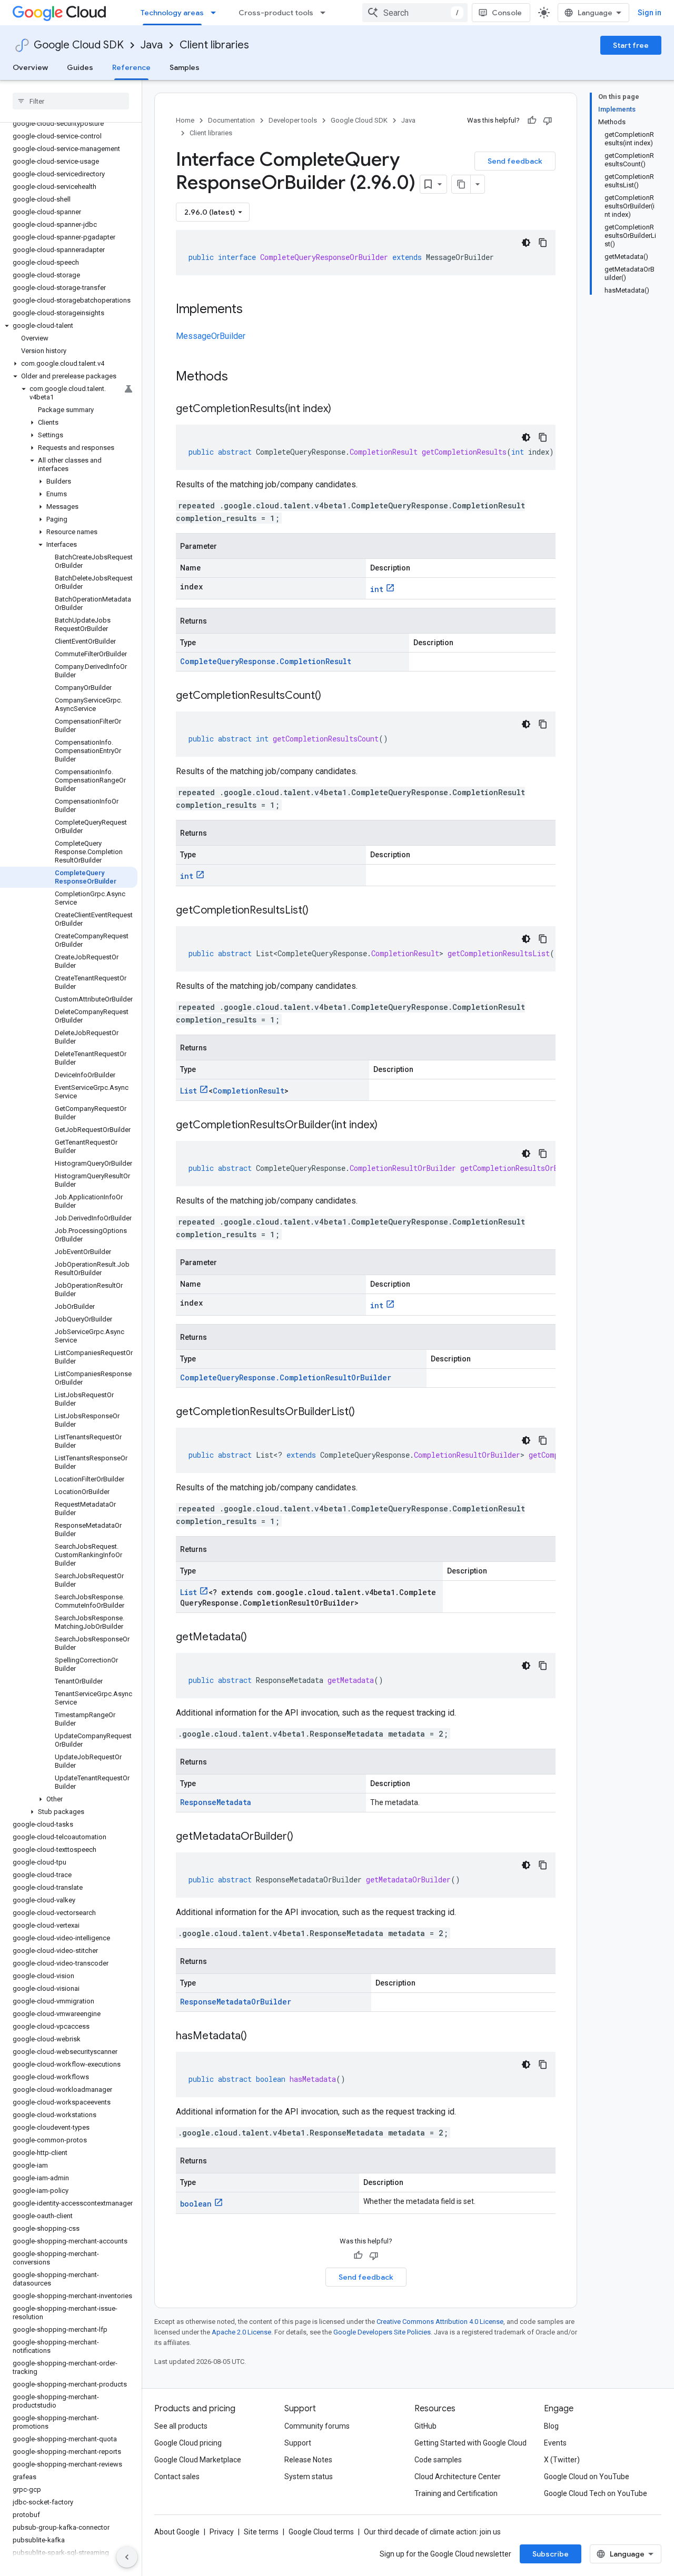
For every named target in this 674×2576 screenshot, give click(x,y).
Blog (551, 2426)
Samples (185, 67)
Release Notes (308, 2460)
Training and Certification (456, 2493)
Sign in (650, 13)
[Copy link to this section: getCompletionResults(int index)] (342, 409)
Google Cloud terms (321, 2532)
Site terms (261, 2532)
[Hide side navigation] (127, 2557)
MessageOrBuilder (211, 336)
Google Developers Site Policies (382, 2332)
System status (309, 2477)
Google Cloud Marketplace (198, 2460)
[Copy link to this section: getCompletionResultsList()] (319, 911)
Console (507, 13)
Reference (131, 67)
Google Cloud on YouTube (587, 2477)
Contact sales (177, 2477)
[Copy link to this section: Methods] (242, 377)
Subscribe (551, 2554)
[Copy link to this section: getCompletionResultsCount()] (332, 696)
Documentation (231, 120)
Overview (30, 67)
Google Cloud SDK (79, 45)
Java (152, 45)
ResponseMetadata (216, 1802)
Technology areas (172, 13)
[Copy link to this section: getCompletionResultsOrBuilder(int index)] (388, 1126)
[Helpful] (532, 121)
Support (298, 2443)
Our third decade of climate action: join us (432, 2532)
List (189, 1091)
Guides (80, 67)
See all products (181, 2426)
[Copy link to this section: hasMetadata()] (257, 2037)
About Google (177, 2532)
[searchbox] (71, 101)
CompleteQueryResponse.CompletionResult (266, 661)
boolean (196, 2204)
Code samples (438, 2460)
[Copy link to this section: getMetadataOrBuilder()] (304, 1837)
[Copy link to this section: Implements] (253, 310)
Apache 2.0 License (241, 2332)
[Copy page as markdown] (461, 184)
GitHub (425, 2426)
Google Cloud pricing (188, 2443)
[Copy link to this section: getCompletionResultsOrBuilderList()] (365, 1412)
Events (555, 2443)
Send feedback (515, 161)
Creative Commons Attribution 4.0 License (440, 2322)
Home (185, 120)
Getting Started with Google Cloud (470, 2443)
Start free (631, 45)
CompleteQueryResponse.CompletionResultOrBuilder (286, 1377)
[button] (69, 326)
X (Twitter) (562, 2460)
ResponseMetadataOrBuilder (236, 2002)
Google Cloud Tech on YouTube (596, 2493)
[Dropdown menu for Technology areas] (216, 13)
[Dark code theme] (526, 243)
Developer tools (293, 120)
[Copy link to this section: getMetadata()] (257, 1638)
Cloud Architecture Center (458, 2477)
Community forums (317, 2426)
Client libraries (214, 45)
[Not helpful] (548, 121)
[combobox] (415, 13)
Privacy (222, 2532)
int (377, 589)
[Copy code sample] (543, 243)
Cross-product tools (276, 13)
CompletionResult (249, 1091)
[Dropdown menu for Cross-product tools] (326, 13)
